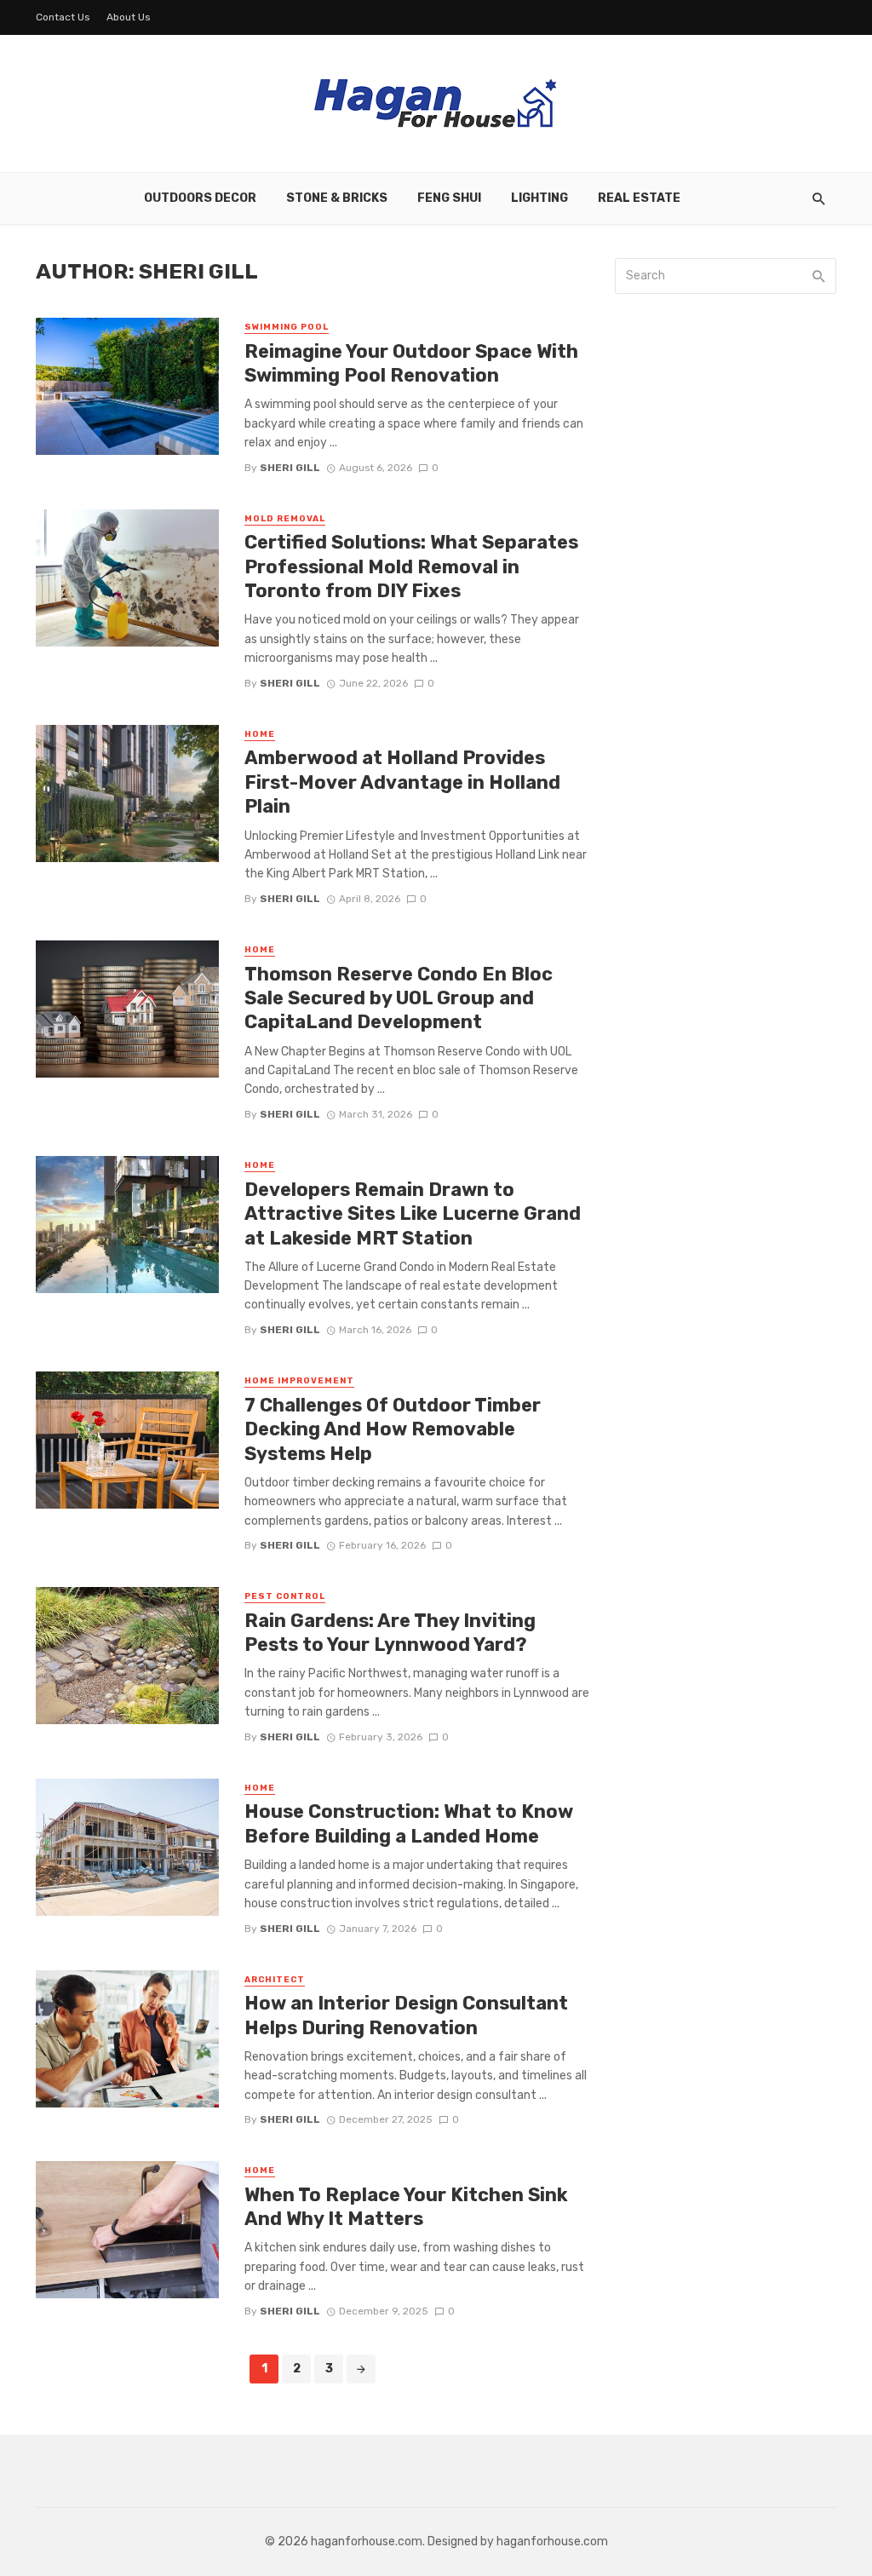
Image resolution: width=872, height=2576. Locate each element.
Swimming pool (287, 327)
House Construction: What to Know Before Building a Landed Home (409, 1823)
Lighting (539, 198)
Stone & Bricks (337, 198)
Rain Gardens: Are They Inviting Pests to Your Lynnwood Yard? (390, 1633)
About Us (129, 17)
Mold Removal (285, 519)
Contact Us (63, 17)
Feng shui (449, 198)
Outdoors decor (200, 198)
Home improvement (299, 1381)
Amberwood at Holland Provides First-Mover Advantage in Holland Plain (402, 782)
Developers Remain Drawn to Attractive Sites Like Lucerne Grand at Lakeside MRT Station (413, 1214)
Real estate (639, 198)
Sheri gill (290, 468)
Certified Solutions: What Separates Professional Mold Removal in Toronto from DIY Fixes (411, 566)
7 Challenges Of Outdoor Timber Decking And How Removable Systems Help (393, 1429)
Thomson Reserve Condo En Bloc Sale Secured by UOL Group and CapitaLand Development (399, 998)
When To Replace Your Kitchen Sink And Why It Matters (406, 2207)
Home (260, 734)
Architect (275, 1980)
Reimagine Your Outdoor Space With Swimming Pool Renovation (411, 363)
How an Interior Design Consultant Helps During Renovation (406, 2015)
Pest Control (285, 1596)
